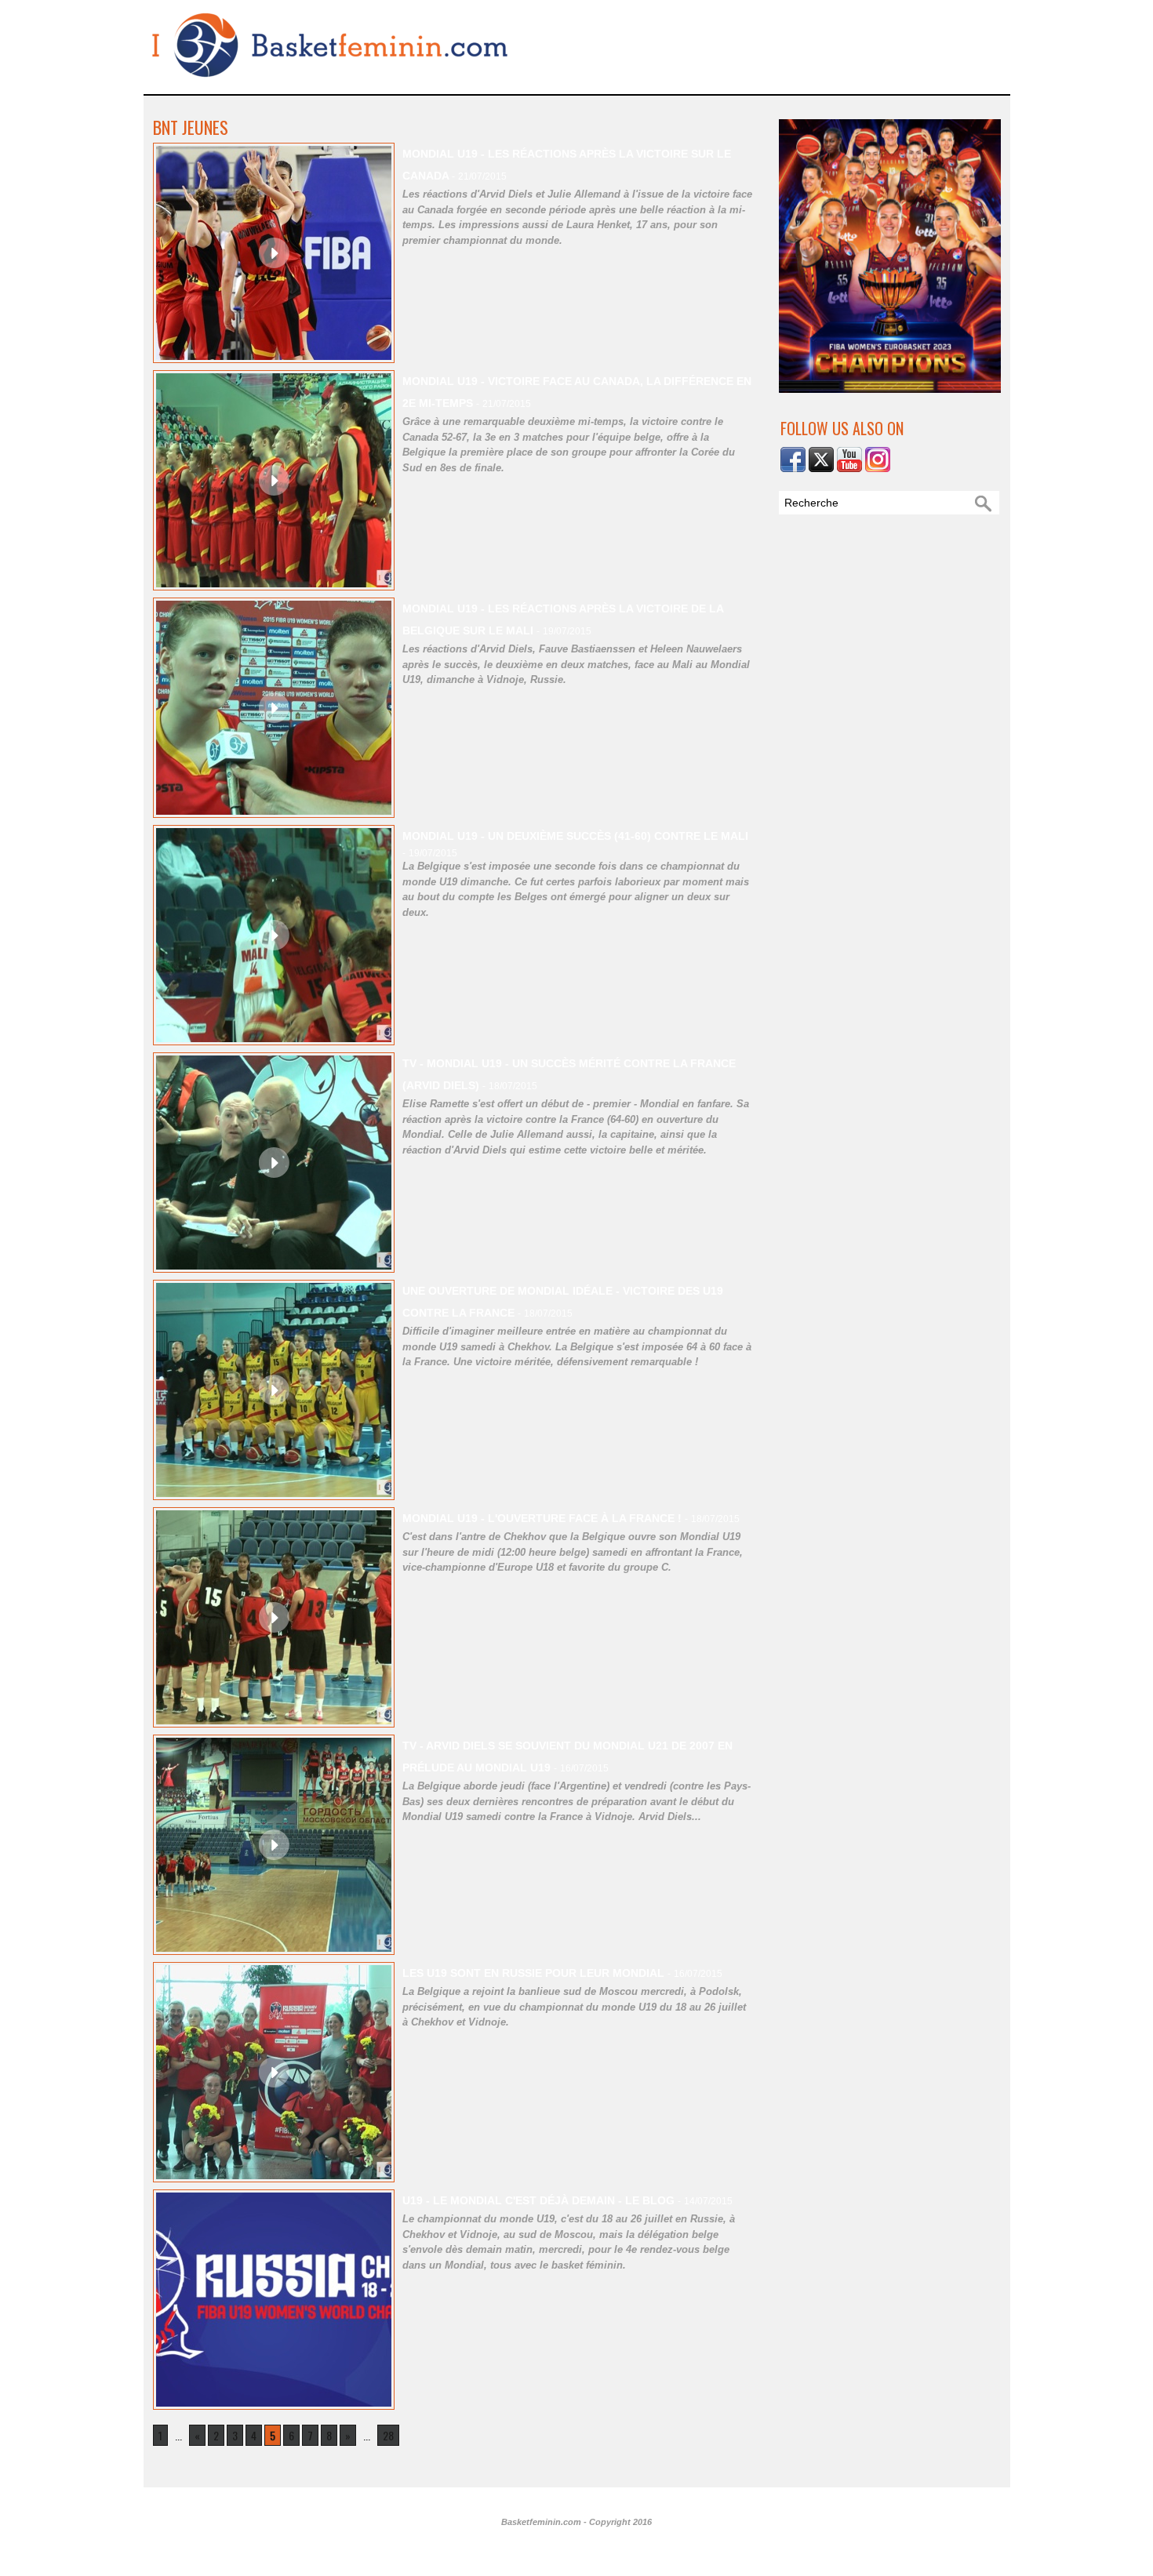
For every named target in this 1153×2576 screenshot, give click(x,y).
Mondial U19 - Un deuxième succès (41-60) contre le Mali (575, 836)
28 (388, 2435)
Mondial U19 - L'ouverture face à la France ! (542, 1518)
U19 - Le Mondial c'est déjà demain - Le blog (538, 2200)
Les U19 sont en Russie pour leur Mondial (533, 1973)
